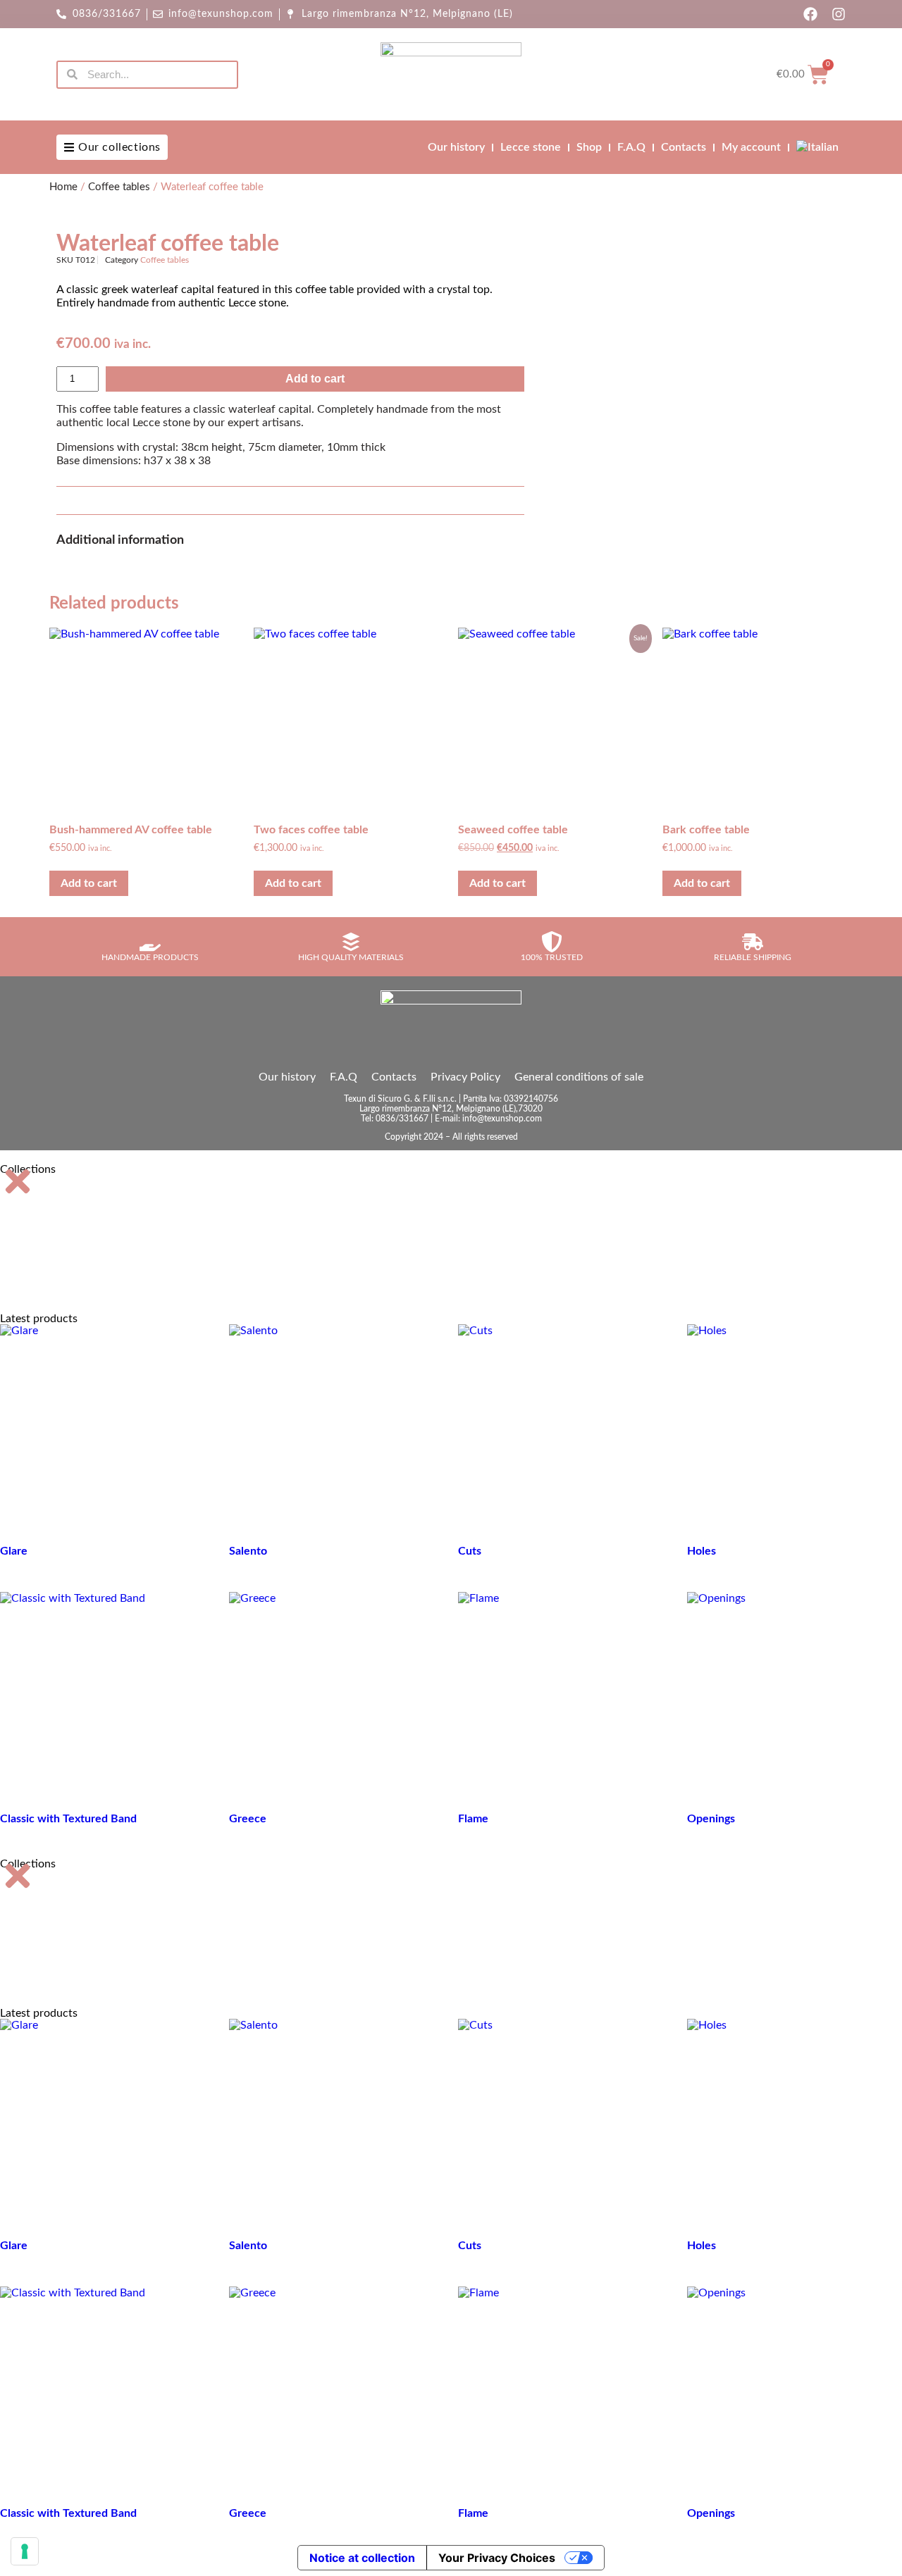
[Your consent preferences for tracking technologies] (25, 2551)
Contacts (684, 147)
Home (63, 187)
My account (751, 147)
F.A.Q (631, 147)
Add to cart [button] (89, 883)
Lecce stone (531, 147)
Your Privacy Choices (497, 2558)
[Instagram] (839, 14)
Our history (456, 147)
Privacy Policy (465, 1077)
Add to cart (315, 379)
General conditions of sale (579, 1077)
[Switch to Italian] (817, 147)
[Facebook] (810, 14)
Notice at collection (362, 2558)
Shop (589, 147)
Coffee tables (119, 187)
